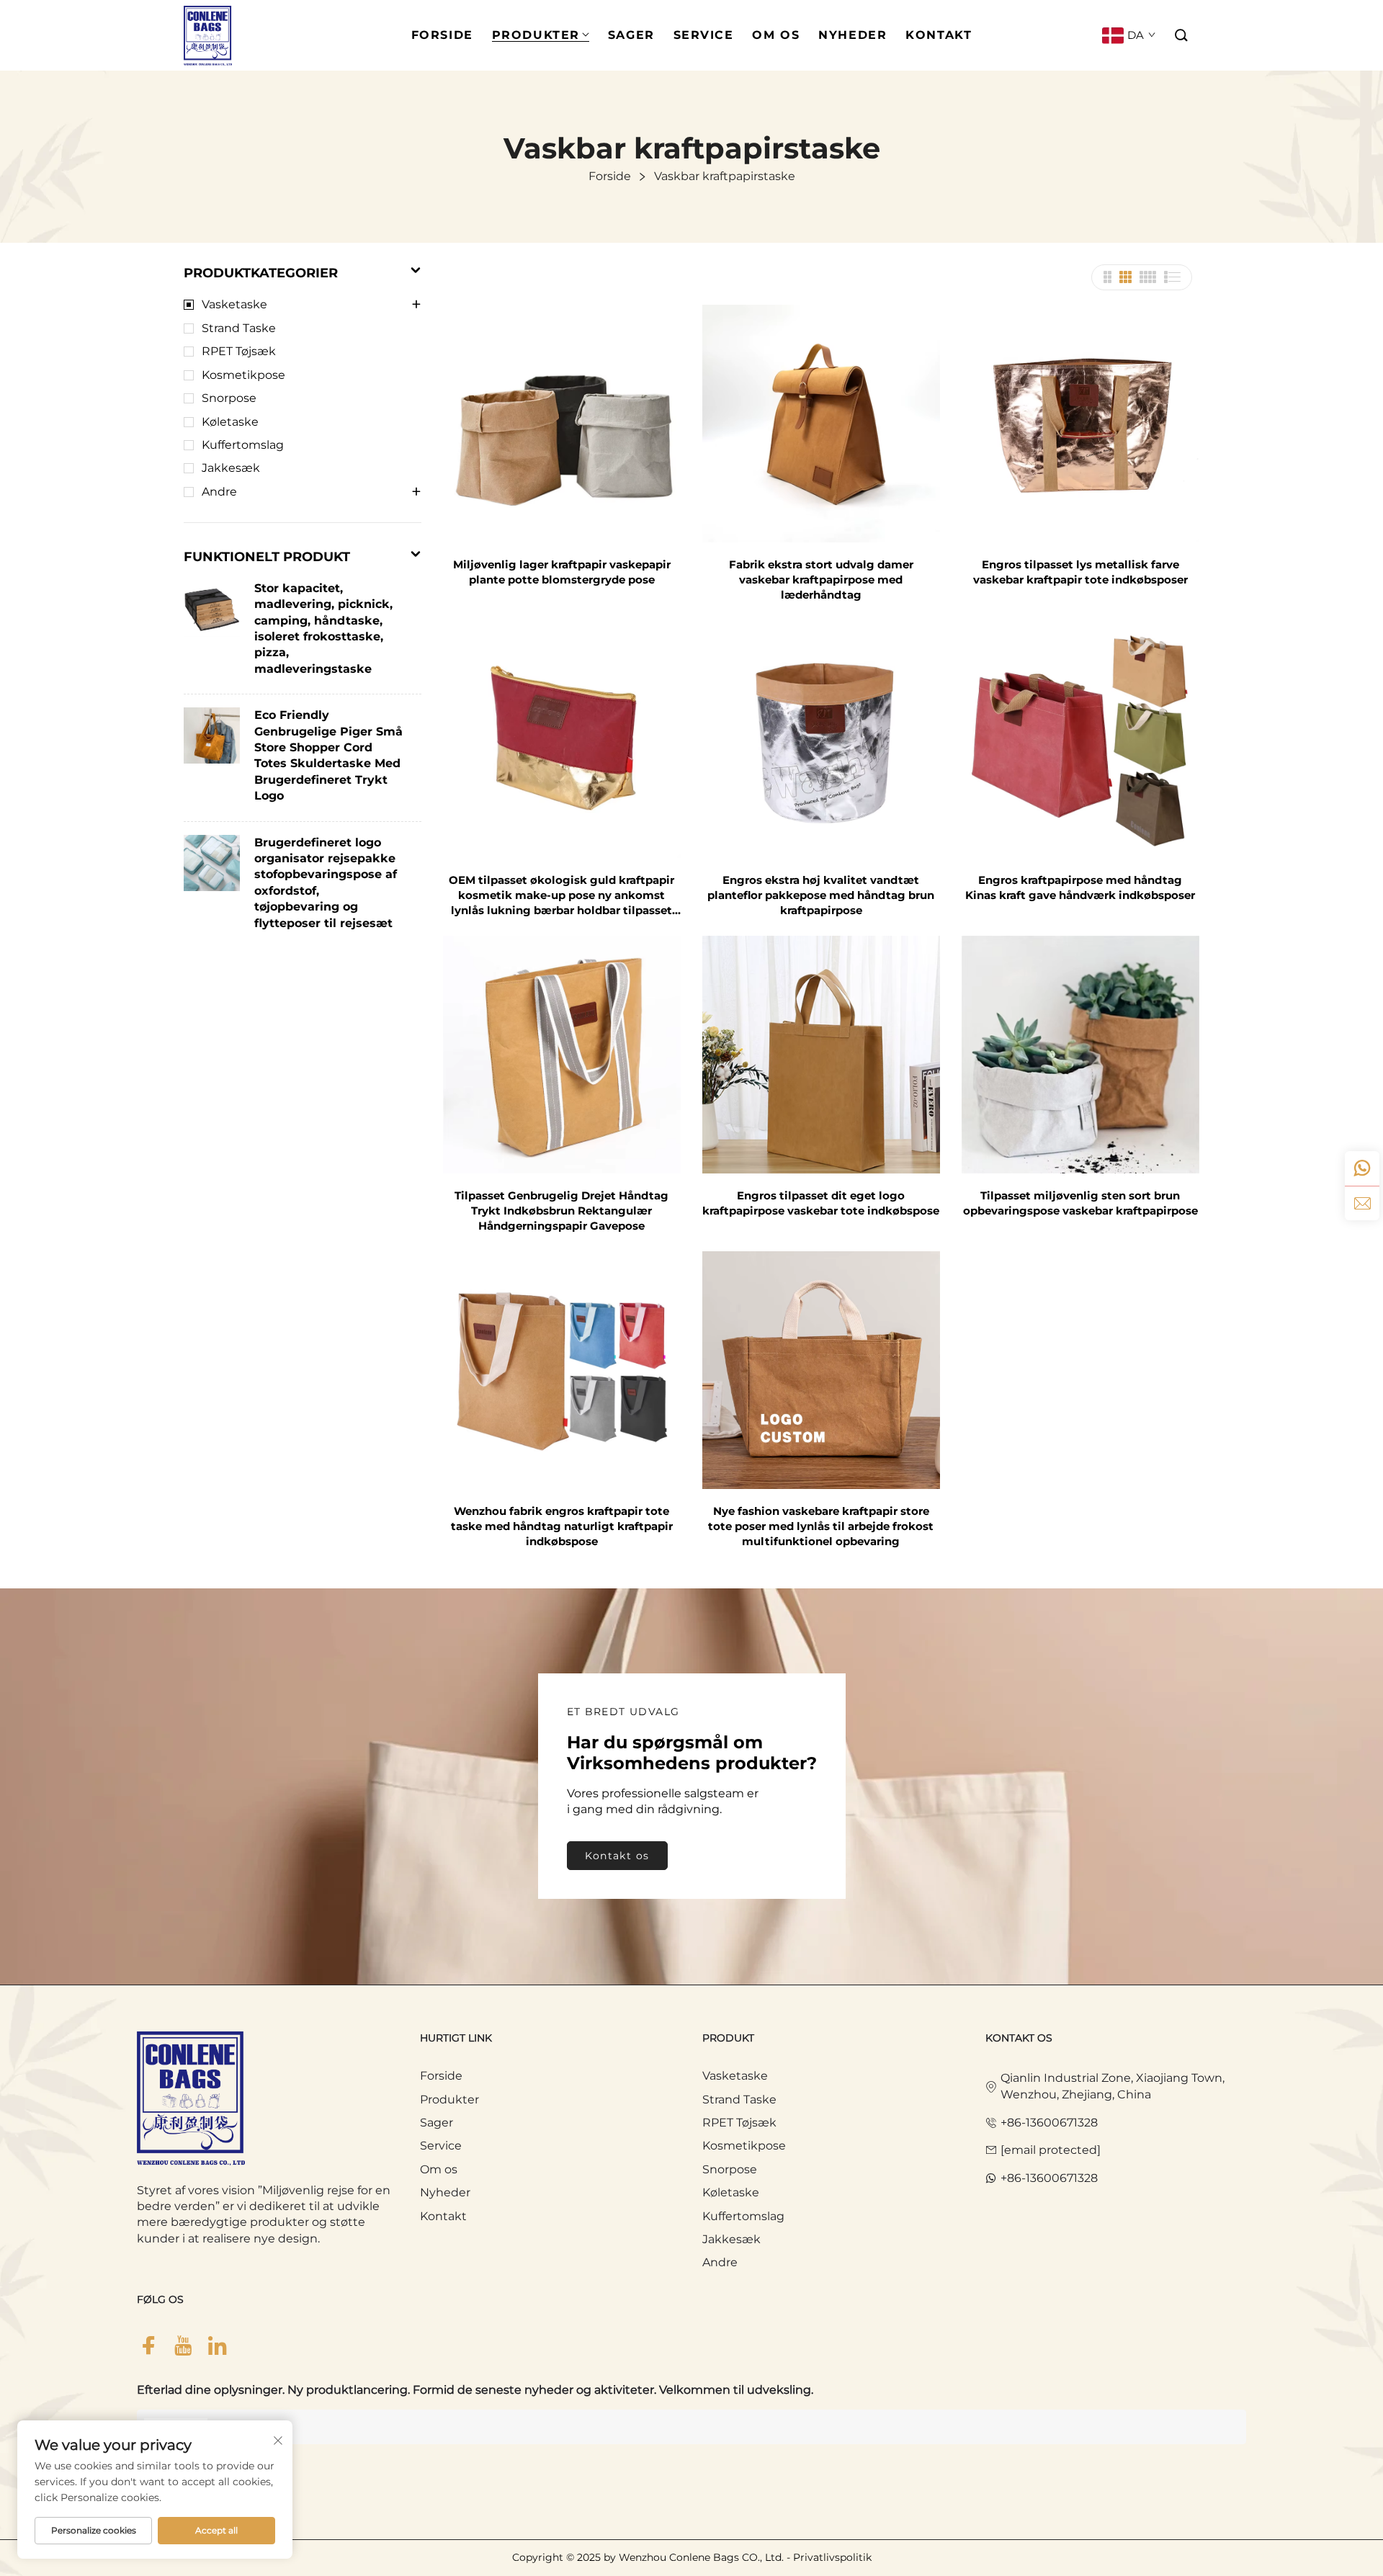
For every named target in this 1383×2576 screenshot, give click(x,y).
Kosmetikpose (243, 375)
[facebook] (148, 2346)
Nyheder (445, 2192)
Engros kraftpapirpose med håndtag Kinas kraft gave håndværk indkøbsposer (1080, 887)
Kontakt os (617, 1856)
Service (441, 2146)
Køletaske (230, 422)
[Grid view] (1107, 277)
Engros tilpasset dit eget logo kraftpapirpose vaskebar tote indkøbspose (821, 1203)
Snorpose (229, 398)
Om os (439, 2169)
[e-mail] (1362, 1203)
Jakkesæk (231, 468)
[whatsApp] (1362, 1168)
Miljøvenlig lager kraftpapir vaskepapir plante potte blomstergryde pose (562, 572)
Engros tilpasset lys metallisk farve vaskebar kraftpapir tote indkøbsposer (1080, 572)
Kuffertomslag (243, 445)
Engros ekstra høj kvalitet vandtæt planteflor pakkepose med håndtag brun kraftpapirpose (821, 895)
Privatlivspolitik (832, 2557)
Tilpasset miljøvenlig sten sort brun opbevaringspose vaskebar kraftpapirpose (1080, 1203)
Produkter (449, 2099)
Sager (437, 2123)
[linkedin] (218, 2346)
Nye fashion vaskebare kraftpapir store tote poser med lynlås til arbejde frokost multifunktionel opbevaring (821, 1526)
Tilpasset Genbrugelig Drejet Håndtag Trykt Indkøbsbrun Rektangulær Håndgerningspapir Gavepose (561, 1211)
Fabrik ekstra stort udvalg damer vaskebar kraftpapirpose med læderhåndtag (821, 580)
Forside (441, 2076)
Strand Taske (239, 328)
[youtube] (183, 2346)
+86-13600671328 (1049, 2123)
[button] (1182, 36)
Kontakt (443, 2216)
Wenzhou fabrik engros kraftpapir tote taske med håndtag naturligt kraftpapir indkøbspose (562, 1526)
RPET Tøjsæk (239, 351)
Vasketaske (234, 304)
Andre (219, 492)
